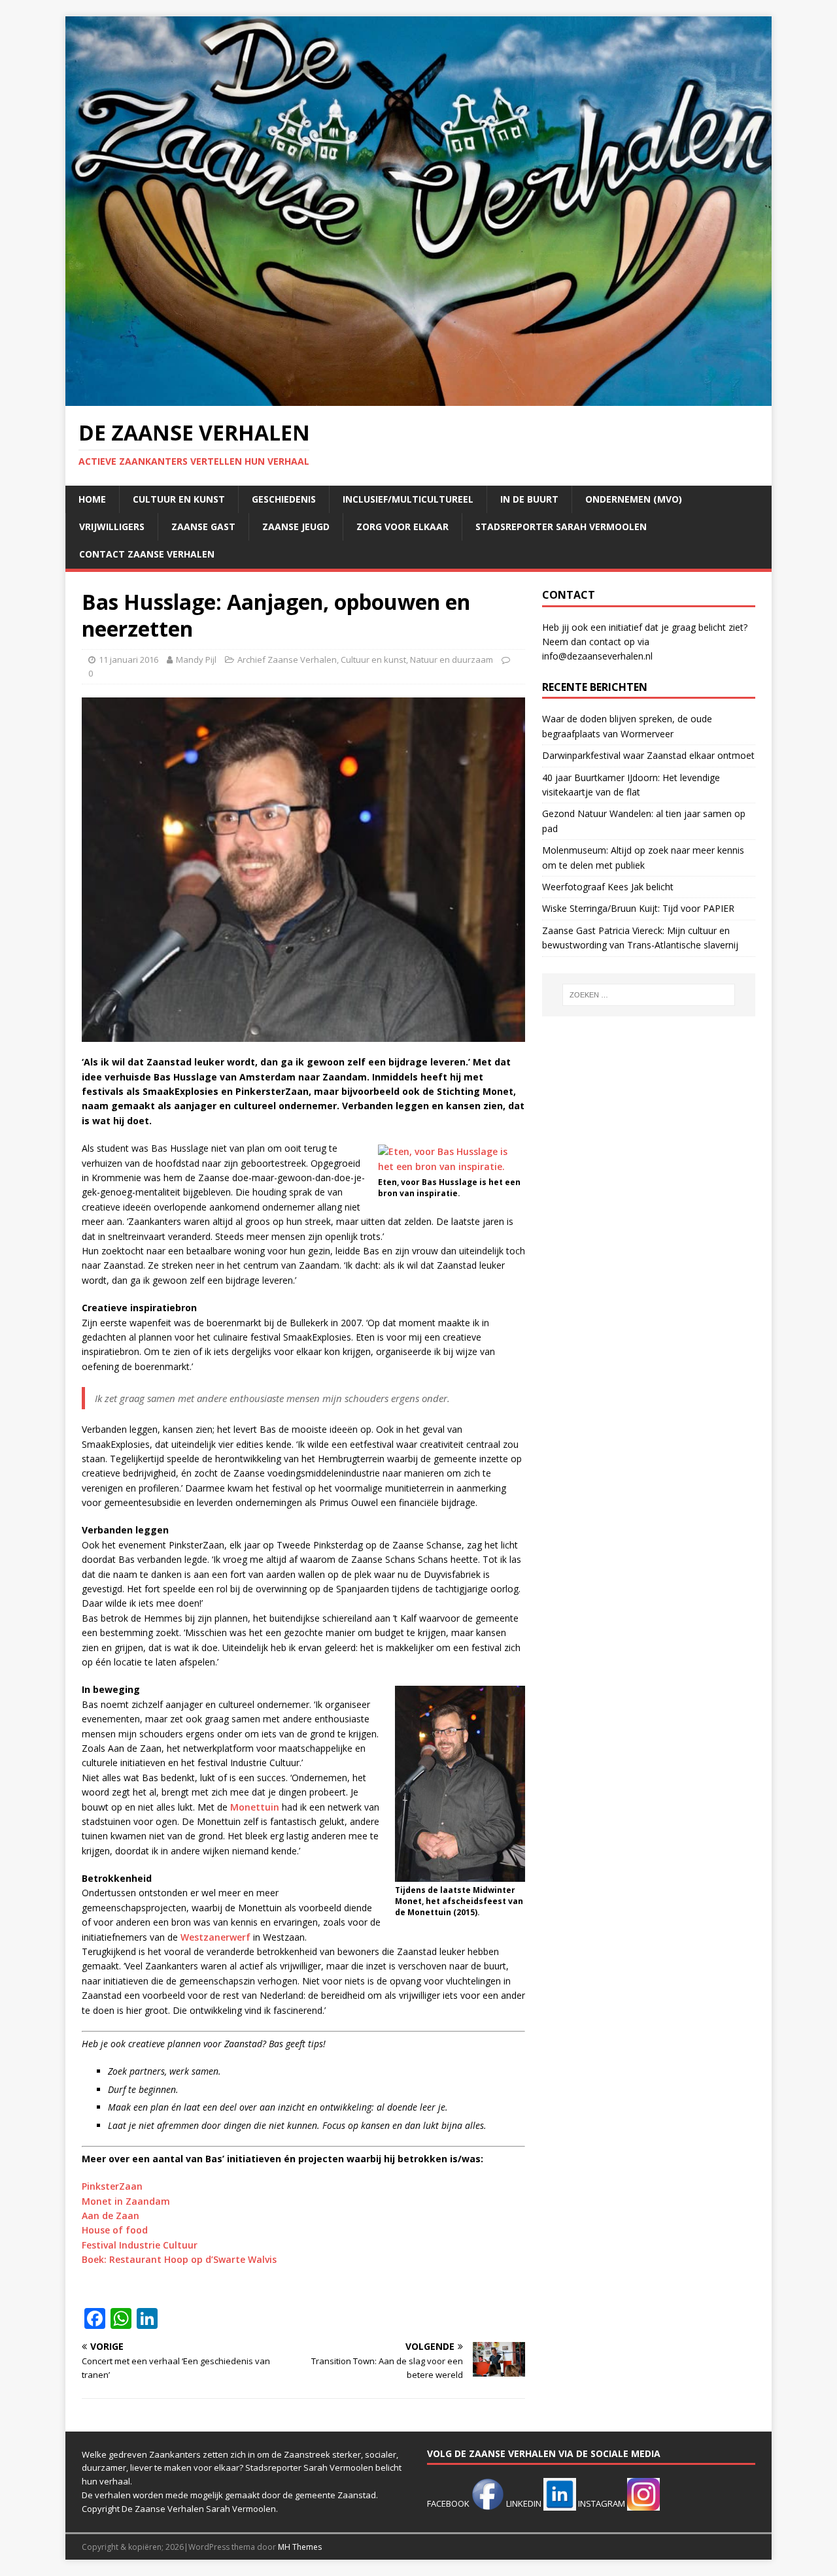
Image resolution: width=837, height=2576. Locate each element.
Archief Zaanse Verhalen (287, 660)
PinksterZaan (112, 2186)
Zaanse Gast (203, 527)
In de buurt (529, 499)
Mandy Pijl (196, 660)
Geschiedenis (284, 499)
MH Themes (300, 2547)
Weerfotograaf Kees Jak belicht (608, 887)
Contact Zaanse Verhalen (147, 554)
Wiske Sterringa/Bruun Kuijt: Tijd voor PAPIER (638, 908)
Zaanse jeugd (296, 527)
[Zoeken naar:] (649, 995)
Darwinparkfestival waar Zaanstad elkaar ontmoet (648, 755)
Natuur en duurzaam (452, 660)
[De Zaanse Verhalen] (418, 398)
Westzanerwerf (215, 1937)
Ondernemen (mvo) (634, 499)
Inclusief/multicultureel (408, 499)
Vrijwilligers (112, 527)
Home (92, 499)
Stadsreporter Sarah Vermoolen (561, 527)
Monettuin (255, 1807)
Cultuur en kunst (179, 499)
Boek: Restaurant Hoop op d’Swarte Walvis (179, 2259)
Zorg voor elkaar (402, 527)
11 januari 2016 (128, 660)
